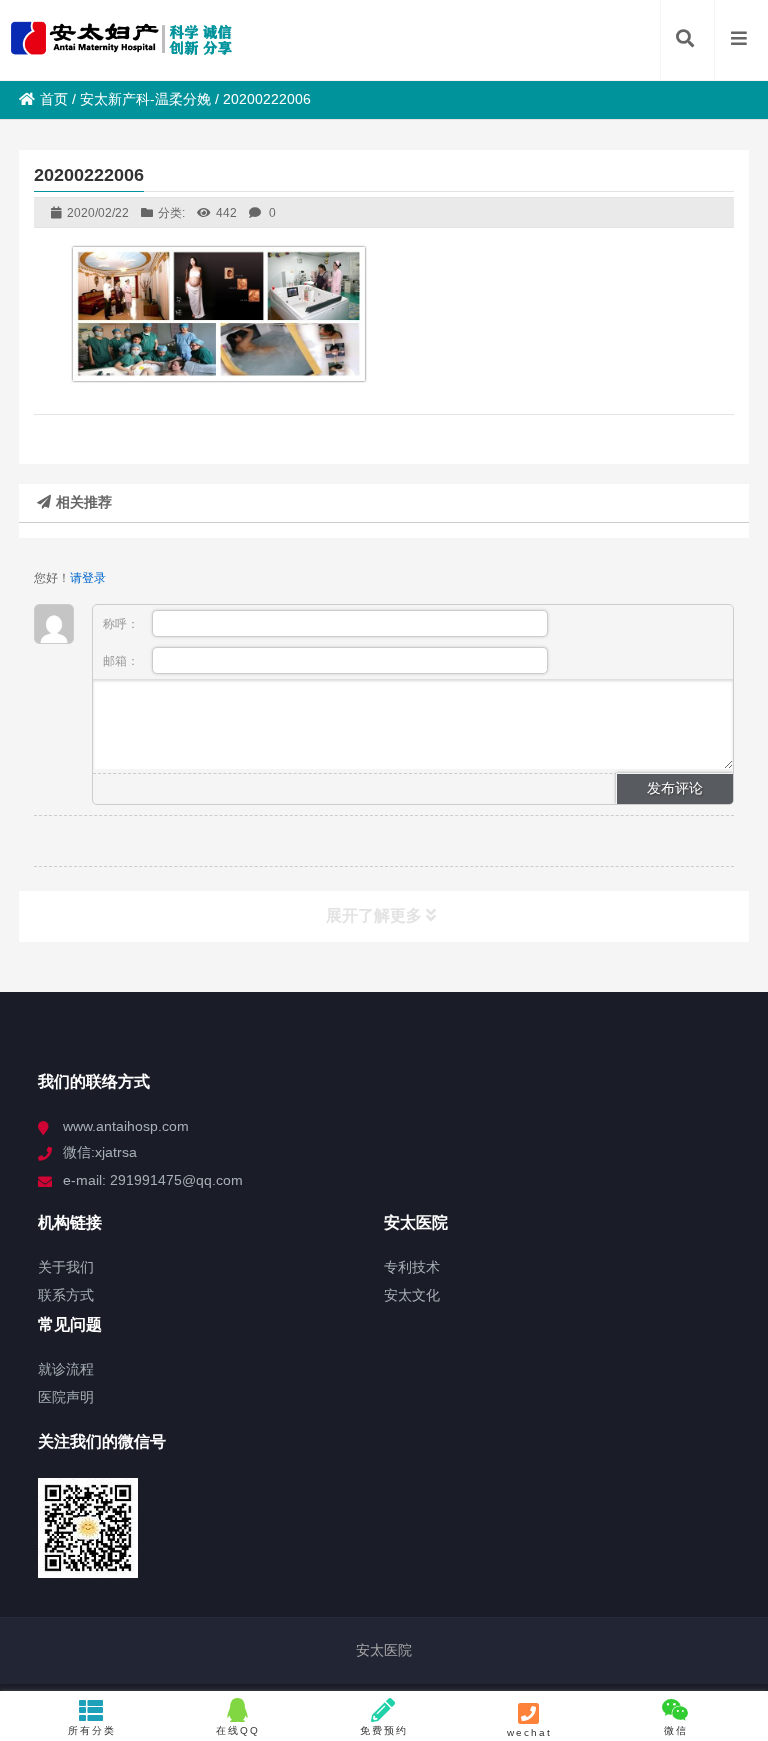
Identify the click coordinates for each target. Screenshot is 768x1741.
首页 (54, 99)
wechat (529, 1732)
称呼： (122, 624)
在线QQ (238, 1730)
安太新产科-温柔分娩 (145, 99)
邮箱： (122, 661)
